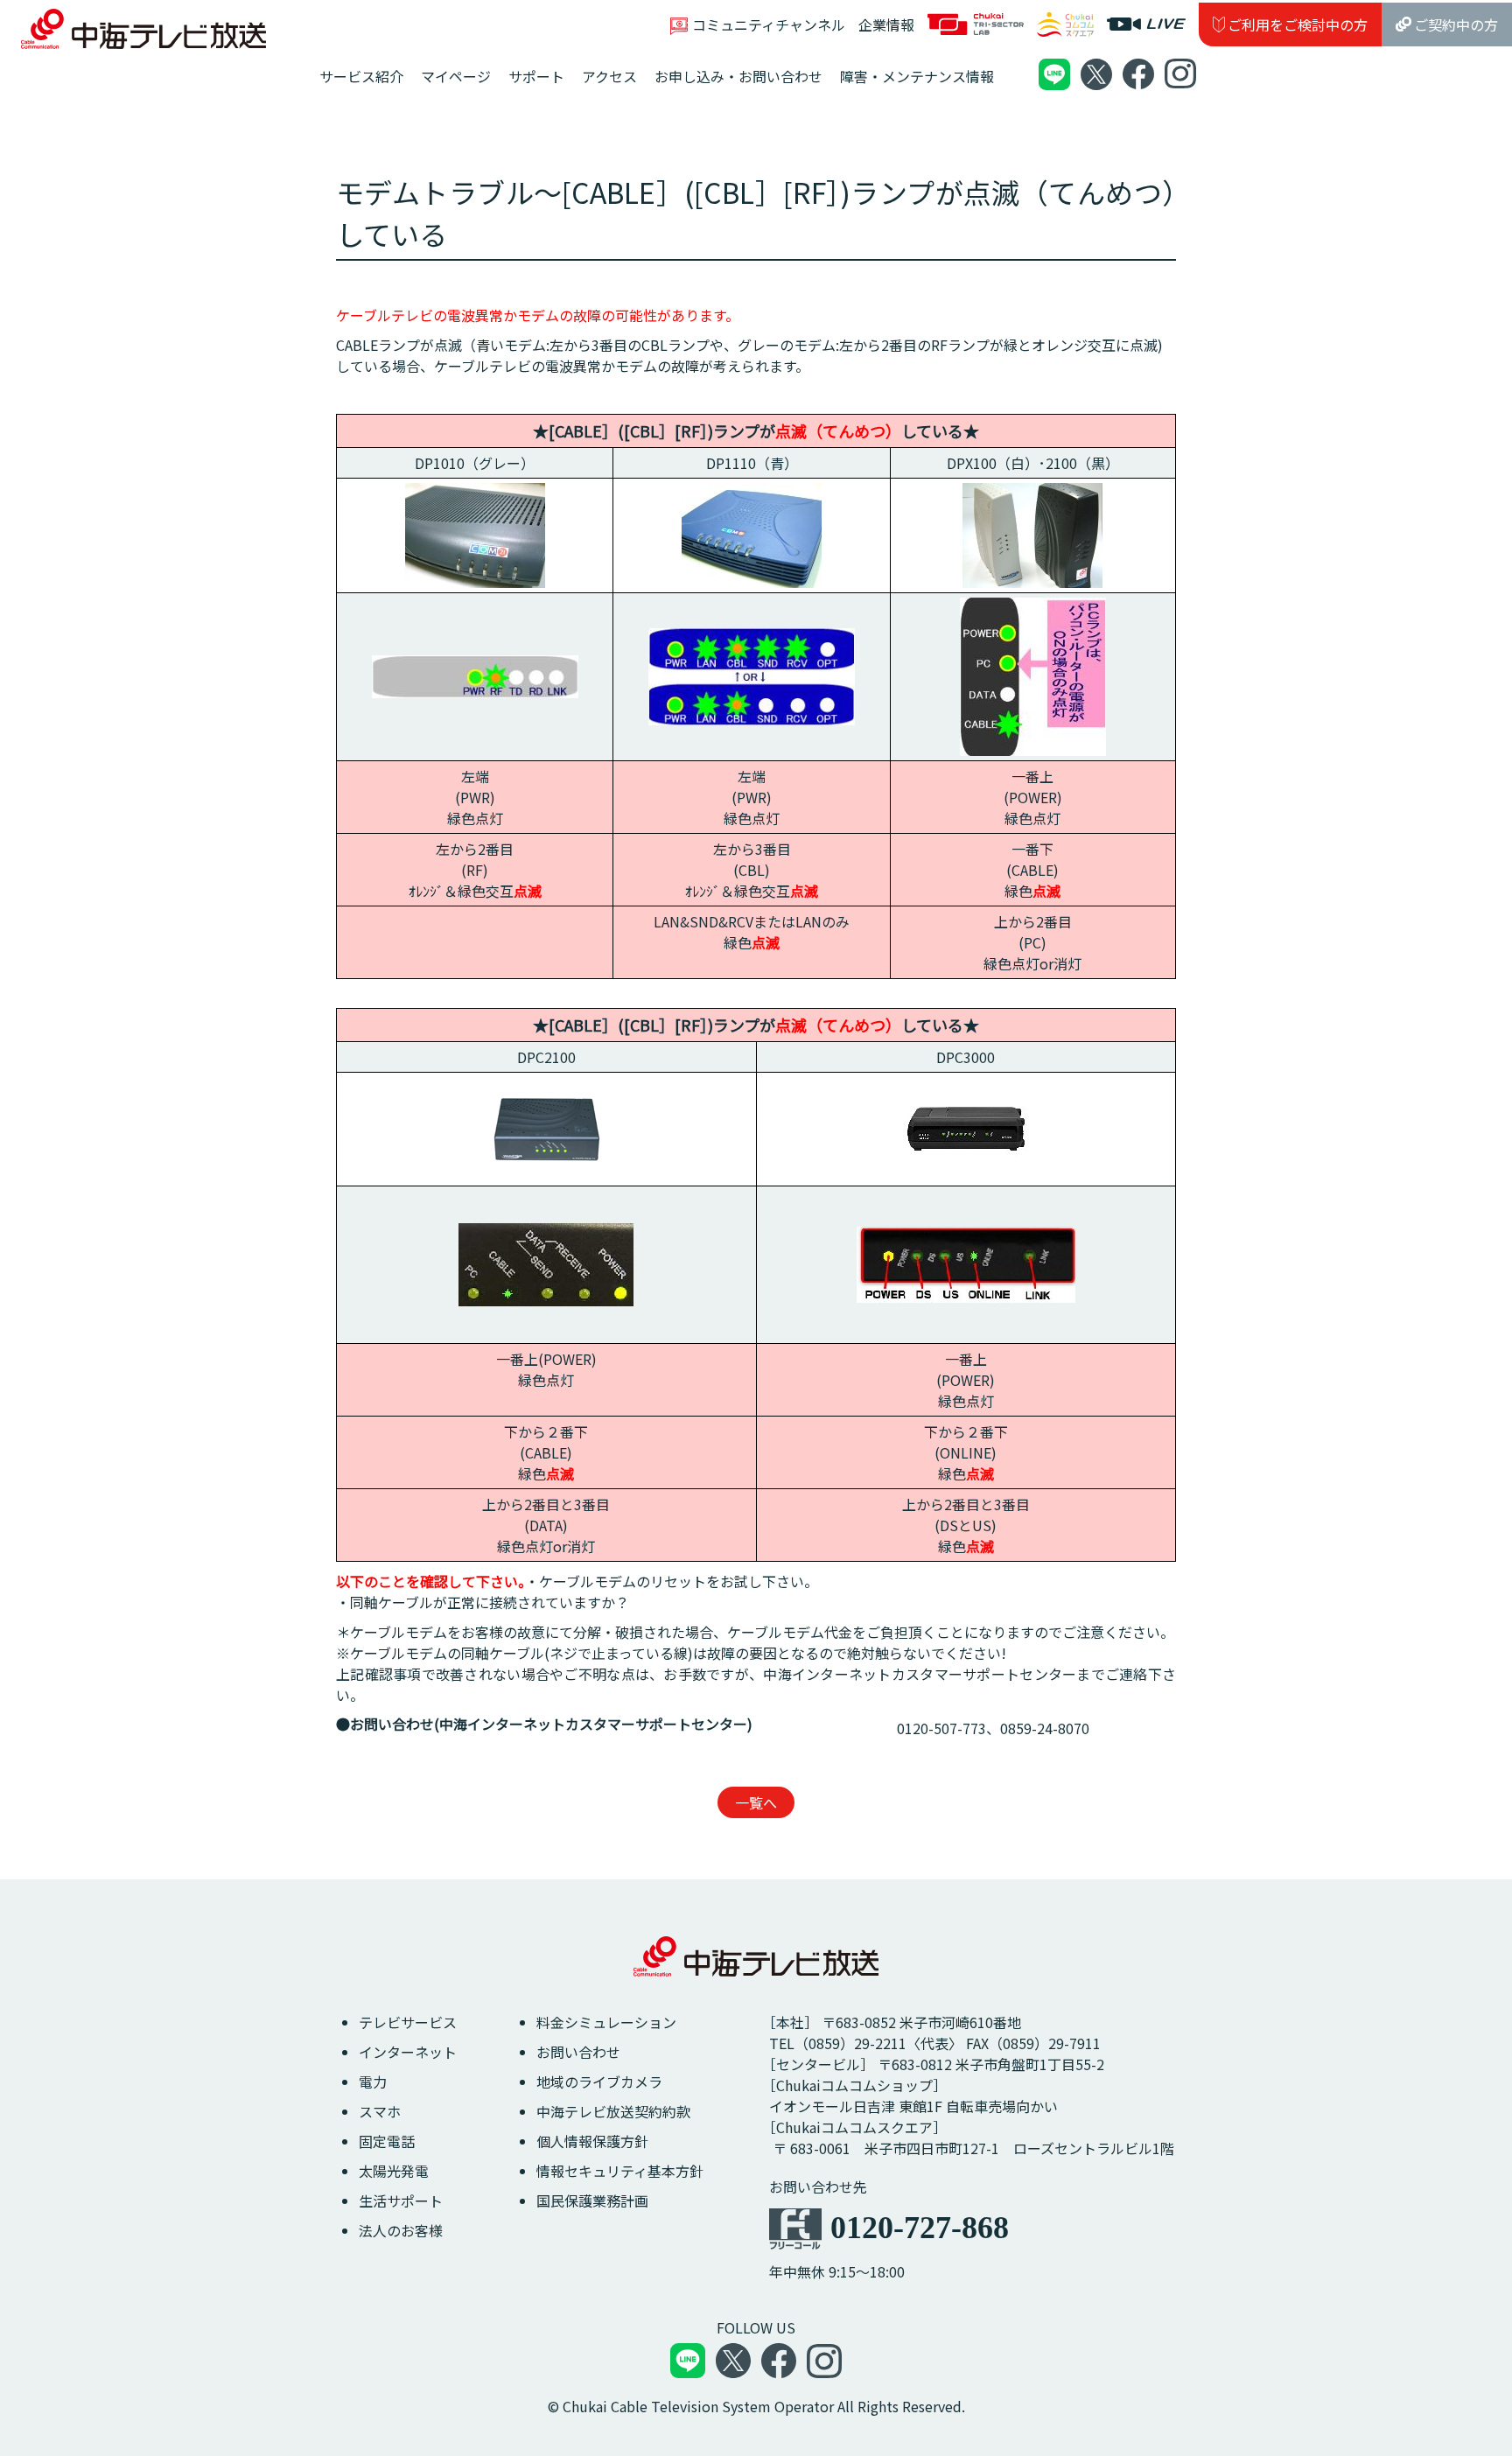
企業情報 (886, 24)
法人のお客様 (401, 2230)
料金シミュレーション (606, 2022)
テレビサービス (408, 2022)
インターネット (408, 2052)
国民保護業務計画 (592, 2201)
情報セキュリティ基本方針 (620, 2171)
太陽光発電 (394, 2171)
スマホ (380, 2111)
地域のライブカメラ (599, 2082)
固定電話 (387, 2141)
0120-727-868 (920, 2228)
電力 (373, 2082)
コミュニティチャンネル (769, 24)
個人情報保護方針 (592, 2141)
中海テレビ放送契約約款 (613, 2111)
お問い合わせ (578, 2052)
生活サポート (401, 2201)
